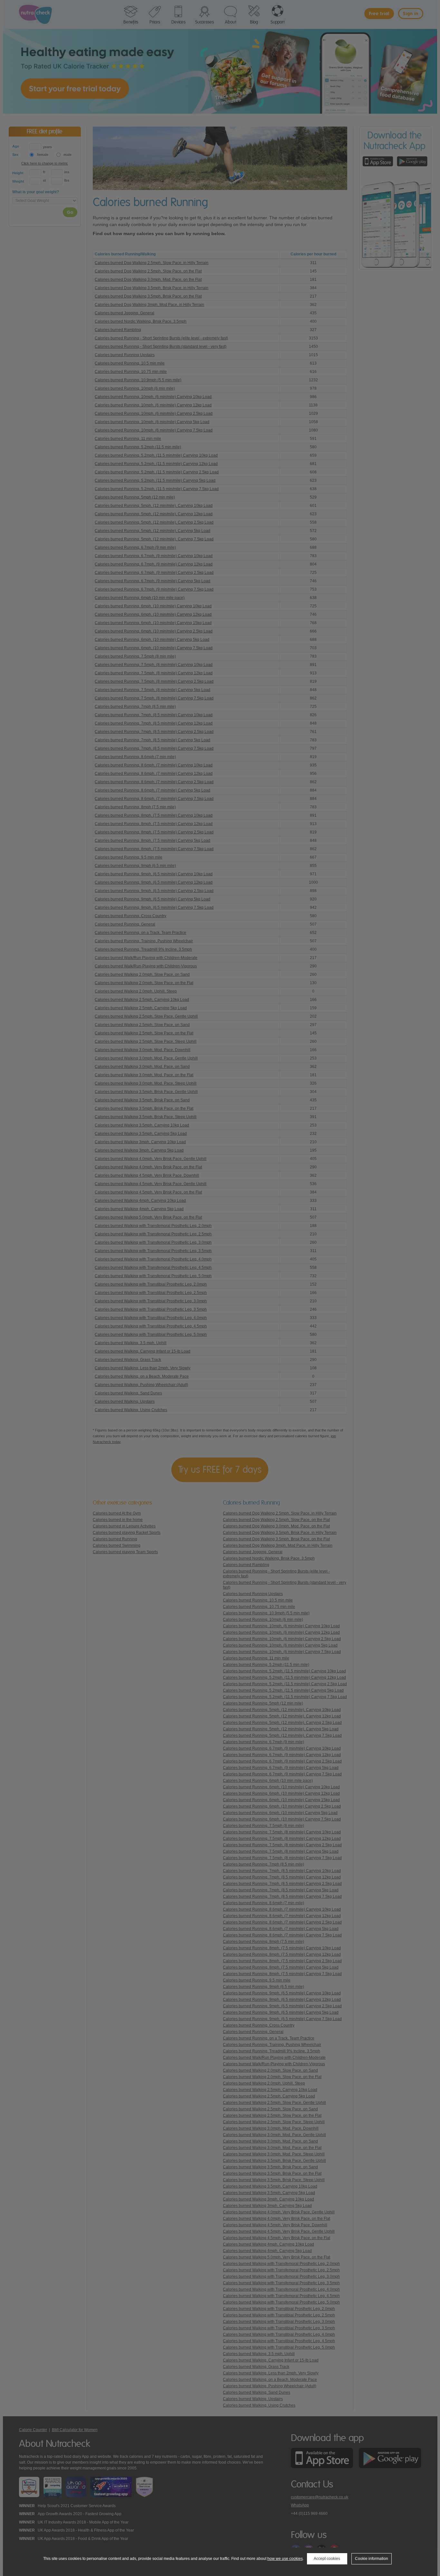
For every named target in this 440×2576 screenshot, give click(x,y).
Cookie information (372, 2559)
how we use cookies (285, 2559)
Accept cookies (327, 2559)
